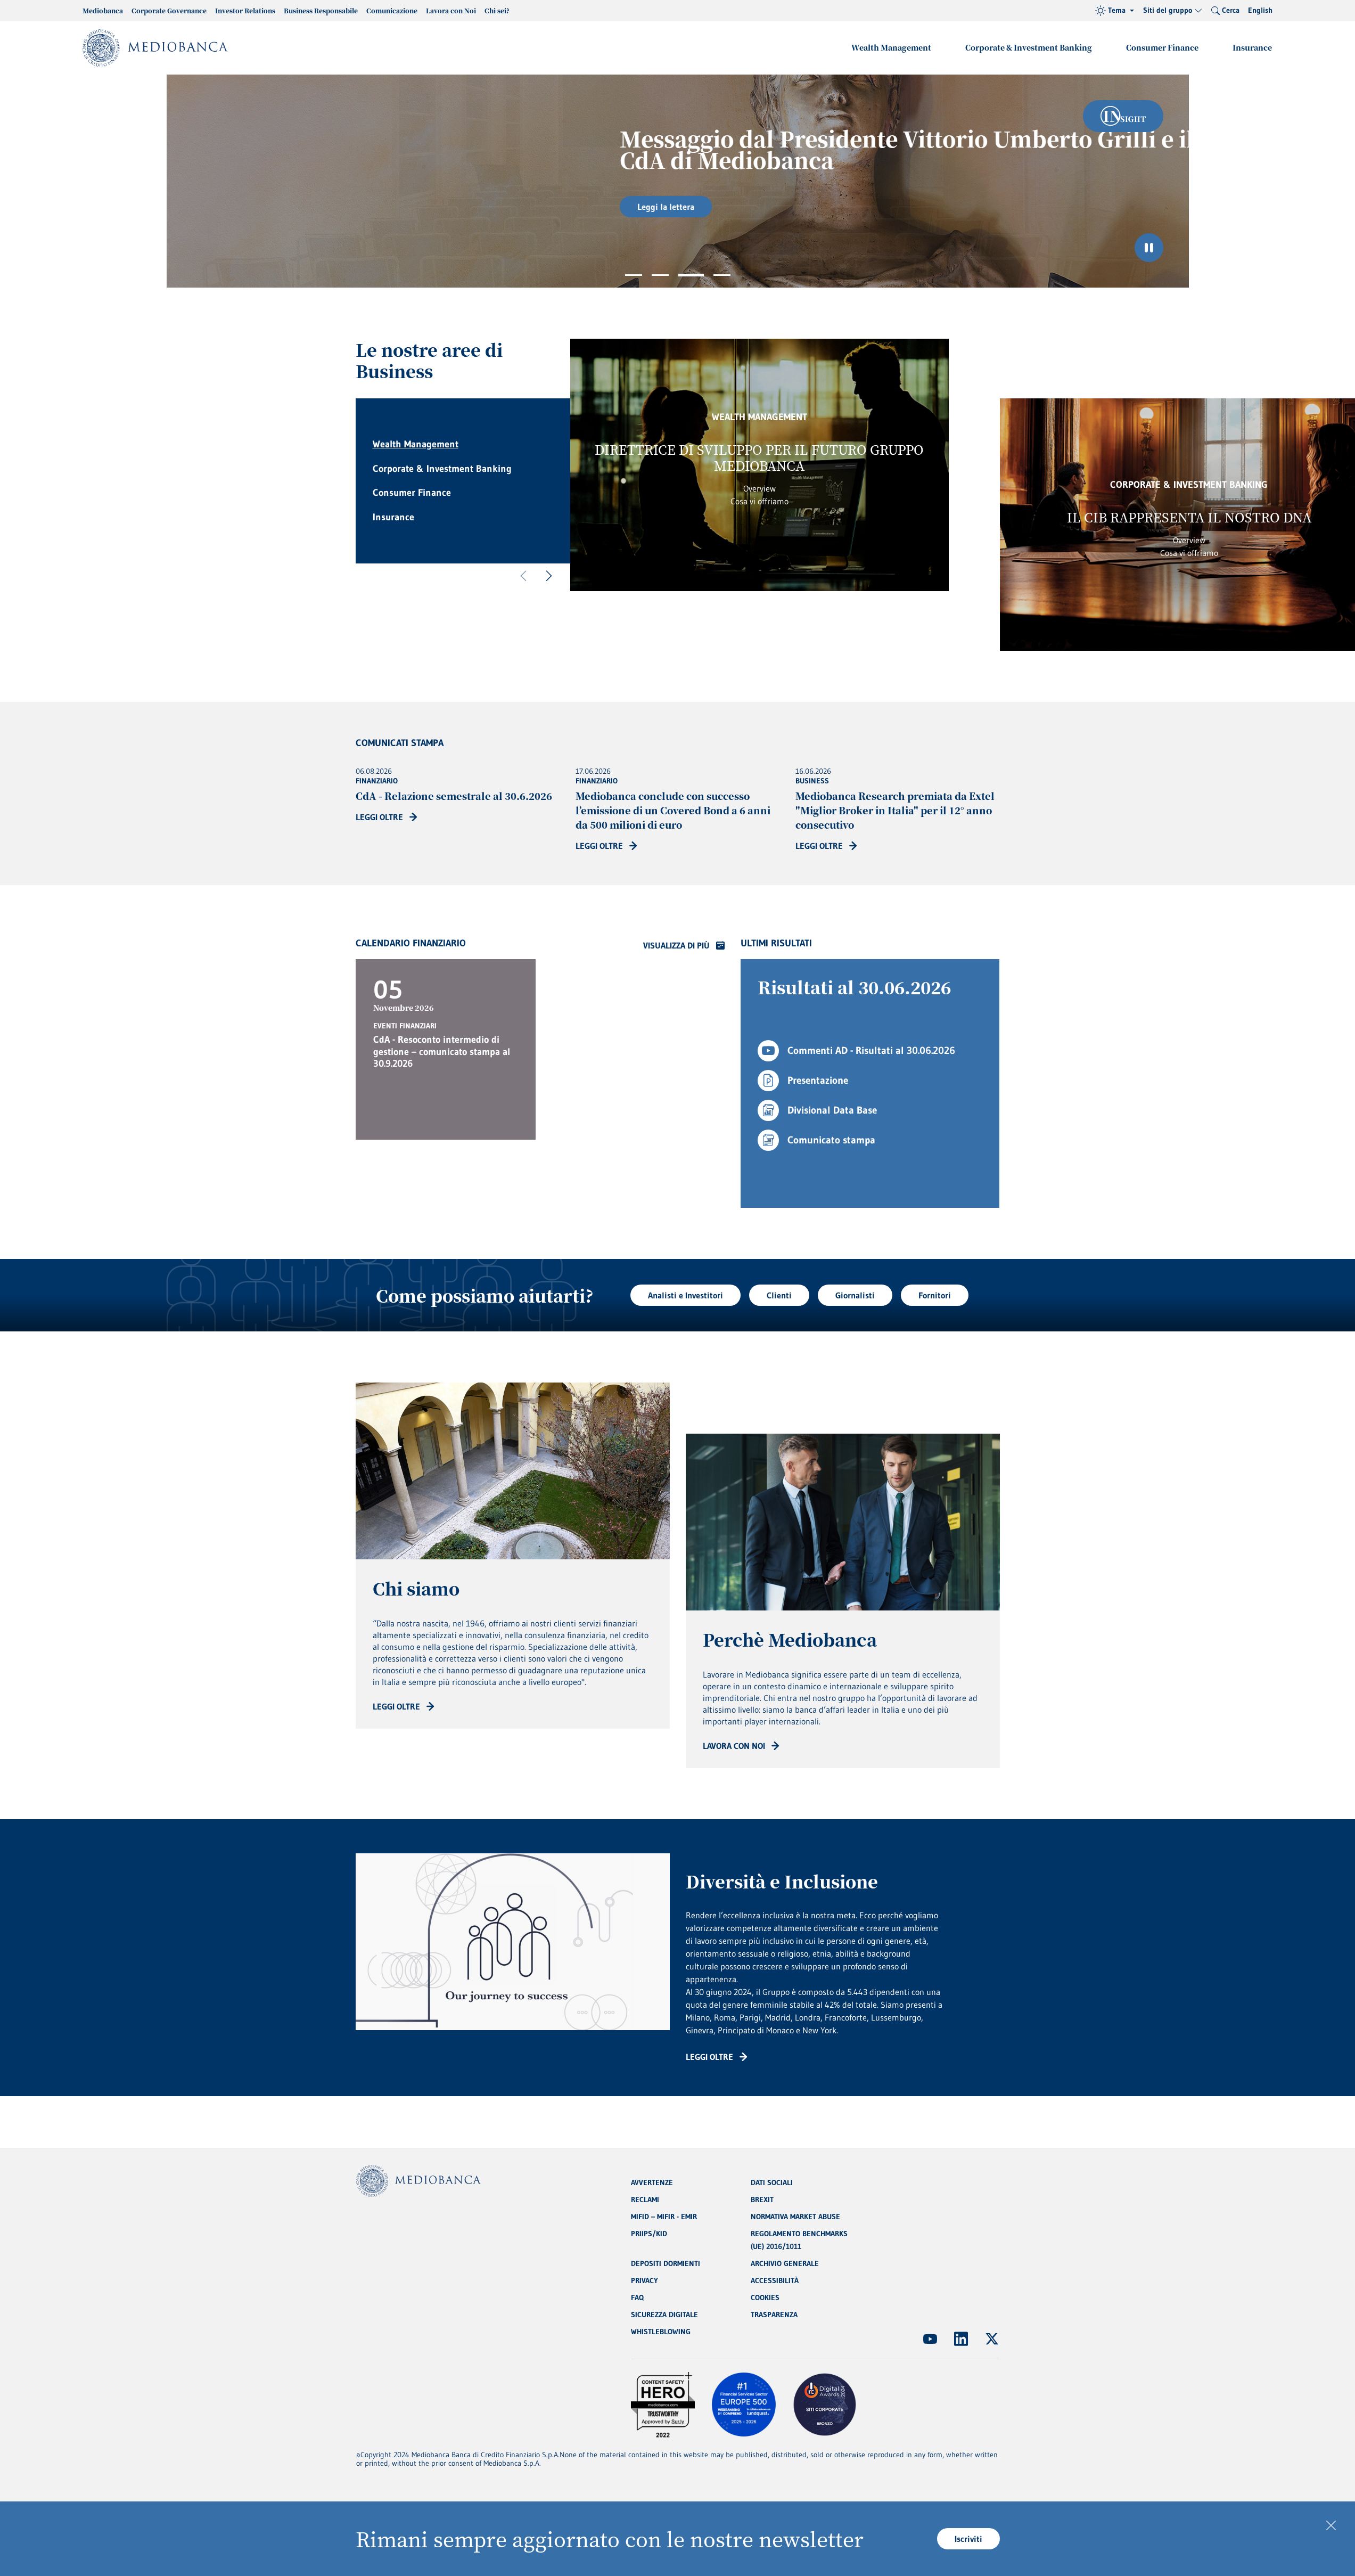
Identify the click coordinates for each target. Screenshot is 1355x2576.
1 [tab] (634, 275)
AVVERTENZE (652, 2182)
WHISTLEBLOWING (661, 2332)
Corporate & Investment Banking (1029, 47)
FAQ (637, 2297)
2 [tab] (660, 275)
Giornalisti (855, 1295)
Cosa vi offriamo (759, 501)
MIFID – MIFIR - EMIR (664, 2217)
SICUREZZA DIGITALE (664, 2315)
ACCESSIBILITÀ (775, 2280)
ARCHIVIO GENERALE (785, 2263)
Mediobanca (103, 10)
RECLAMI (645, 2199)
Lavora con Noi (451, 10)
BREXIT (762, 2199)
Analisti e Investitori (685, 1295)
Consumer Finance (1162, 47)
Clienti (779, 1295)
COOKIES (765, 2297)
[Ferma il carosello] (1149, 248)
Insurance (1252, 47)
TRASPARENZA (774, 2315)
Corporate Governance (169, 10)
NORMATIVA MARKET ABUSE (795, 2217)
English (1260, 10)
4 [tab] (722, 275)
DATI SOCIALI (772, 2182)
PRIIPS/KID (649, 2234)
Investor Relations (245, 10)
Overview (759, 488)
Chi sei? (497, 10)
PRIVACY (644, 2280)
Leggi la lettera (428, 207)
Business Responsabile (321, 10)
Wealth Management (891, 47)
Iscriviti (968, 2539)
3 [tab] (691, 275)
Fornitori (935, 1295)
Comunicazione (392, 10)
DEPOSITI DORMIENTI (666, 2263)
